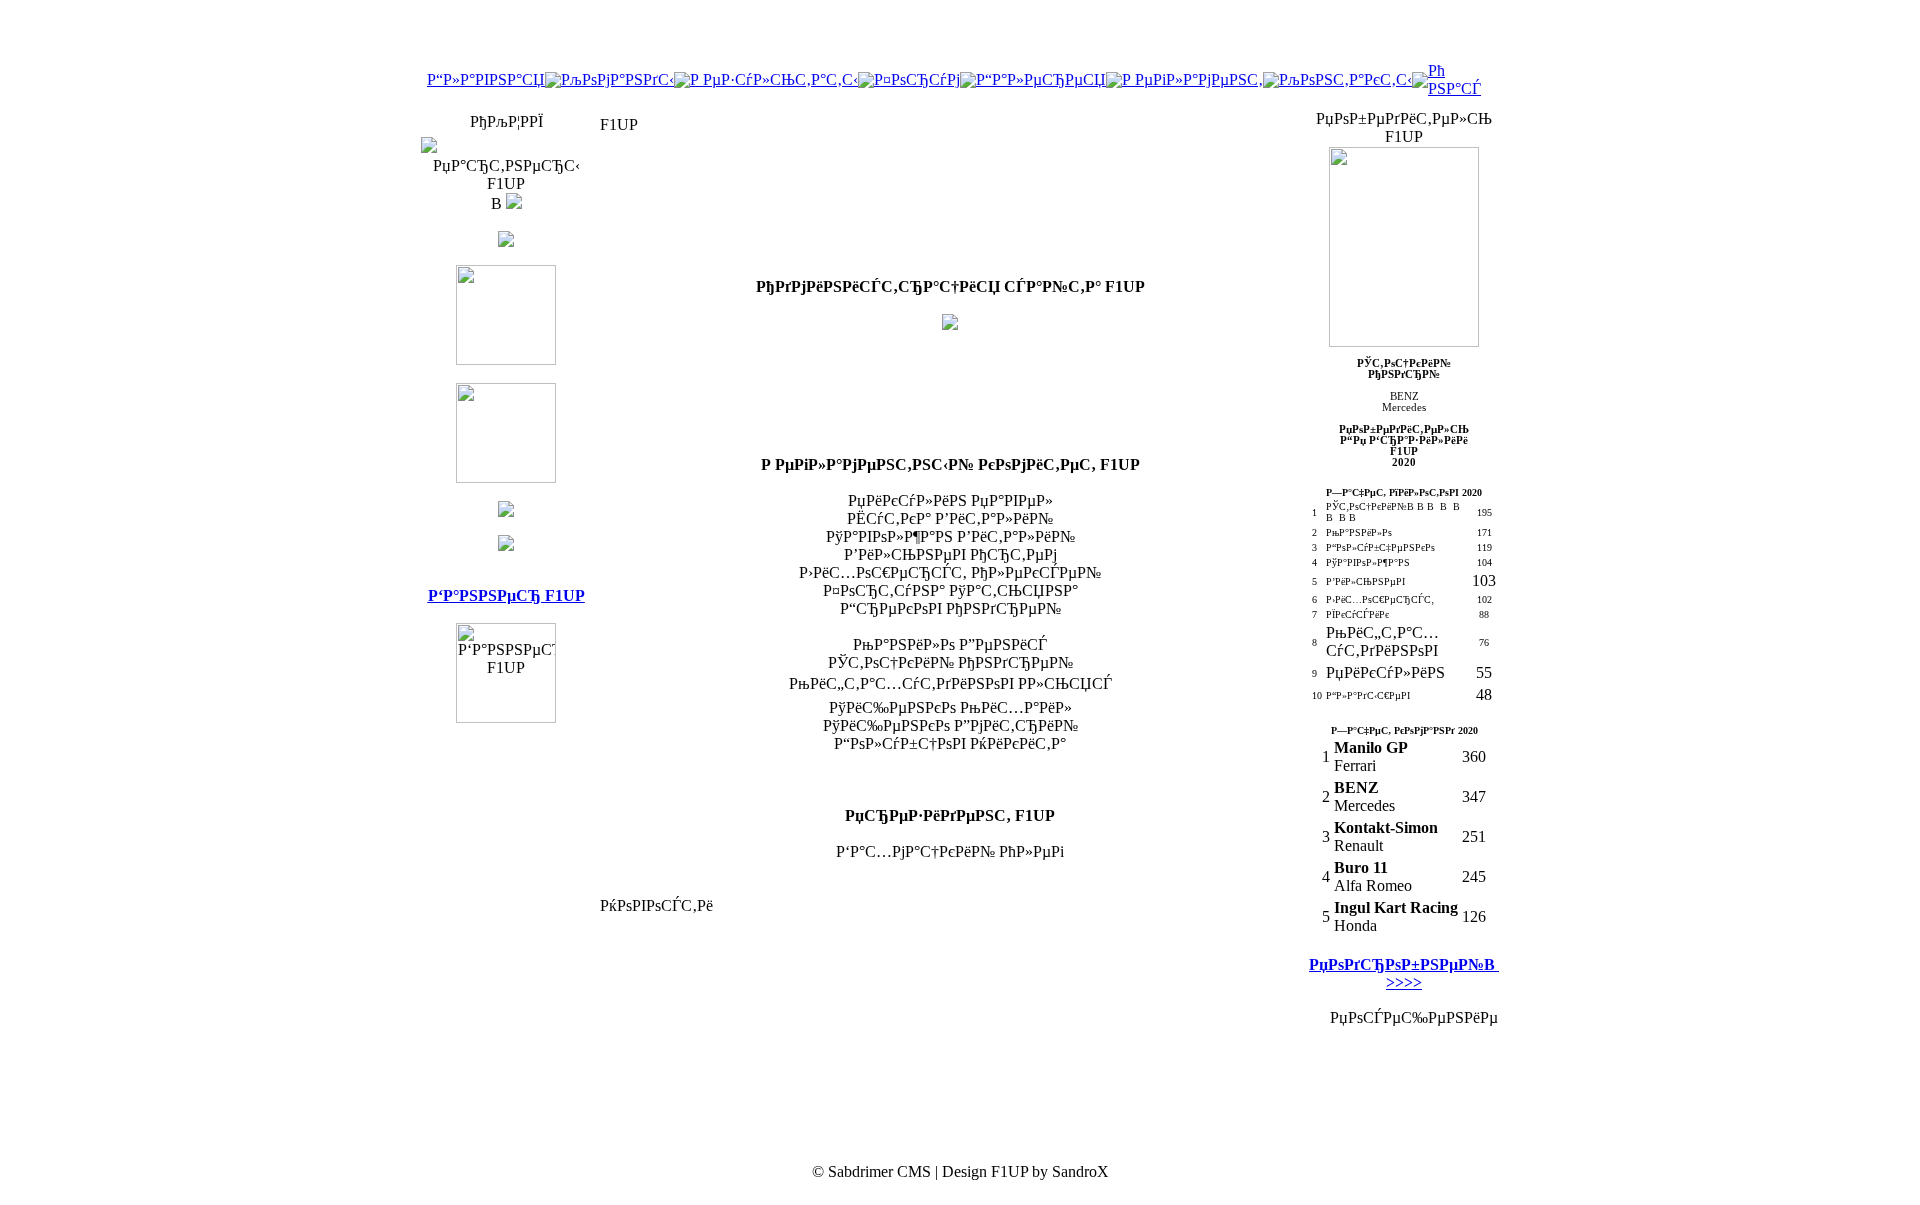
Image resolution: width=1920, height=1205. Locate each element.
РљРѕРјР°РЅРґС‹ (617, 79)
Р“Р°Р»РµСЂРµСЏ (1041, 79)
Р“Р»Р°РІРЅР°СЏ (486, 79)
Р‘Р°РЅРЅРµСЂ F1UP (506, 595)
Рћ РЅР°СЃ (1454, 79)
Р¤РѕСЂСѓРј (917, 79)
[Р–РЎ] (506, 477)
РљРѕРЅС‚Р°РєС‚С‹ (1345, 79)
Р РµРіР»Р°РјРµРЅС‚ (1192, 79)
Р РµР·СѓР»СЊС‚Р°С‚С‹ (774, 79)
